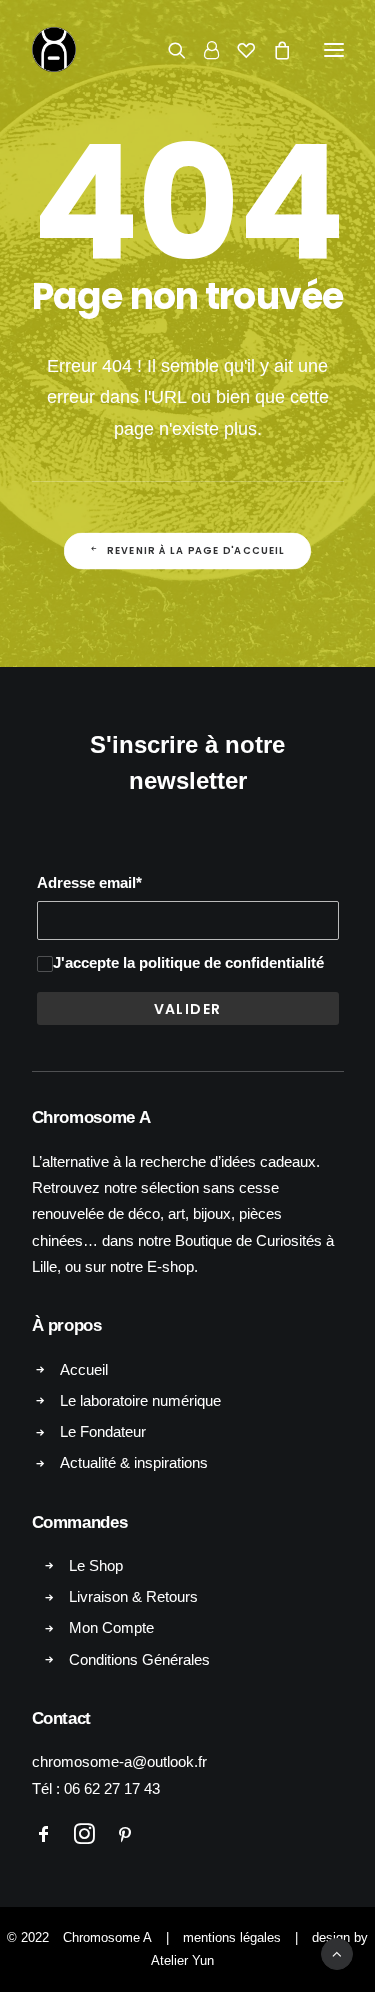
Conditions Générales (139, 1659)
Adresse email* (89, 882)
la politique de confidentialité (223, 962)
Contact (62, 1718)
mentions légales (232, 1937)
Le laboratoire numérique (140, 1400)
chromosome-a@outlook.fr (119, 1761)
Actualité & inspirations (134, 1462)
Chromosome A (107, 1937)
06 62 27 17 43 (112, 1788)
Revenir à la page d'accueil (196, 551)
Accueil (84, 1369)
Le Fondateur (103, 1431)
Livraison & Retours (133, 1596)
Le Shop (96, 1565)
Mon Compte (111, 1627)
